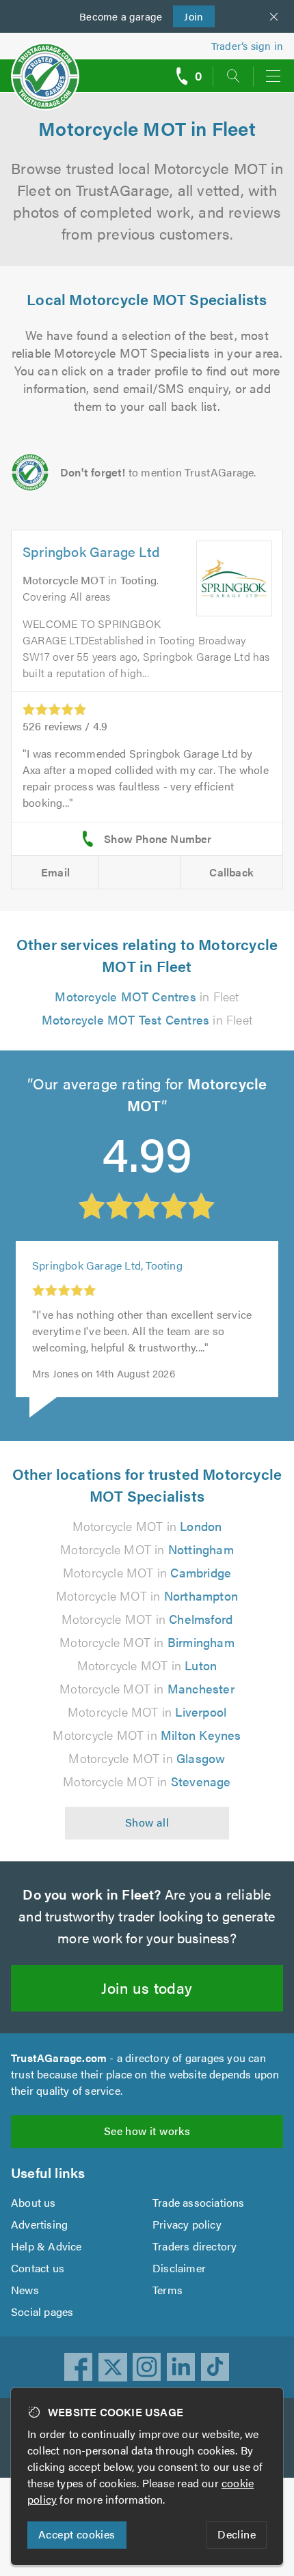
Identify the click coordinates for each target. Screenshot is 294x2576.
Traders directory (195, 2246)
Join (188, 16)
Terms (168, 2290)
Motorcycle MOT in (147, 1526)
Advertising (39, 2224)
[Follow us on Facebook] (79, 2367)
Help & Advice (46, 2246)
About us (34, 2202)
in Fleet (147, 996)
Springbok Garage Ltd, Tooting (107, 1265)
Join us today (147, 1987)
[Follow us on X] (113, 2367)
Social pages (42, 2312)
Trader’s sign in (247, 45)
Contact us (38, 2268)
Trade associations (199, 2202)
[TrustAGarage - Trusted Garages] (45, 67)
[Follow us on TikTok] (215, 2367)
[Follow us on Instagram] (147, 2367)
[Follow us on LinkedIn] (181, 2367)
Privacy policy (187, 2224)
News (25, 2290)
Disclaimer (179, 2268)
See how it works (147, 2131)
